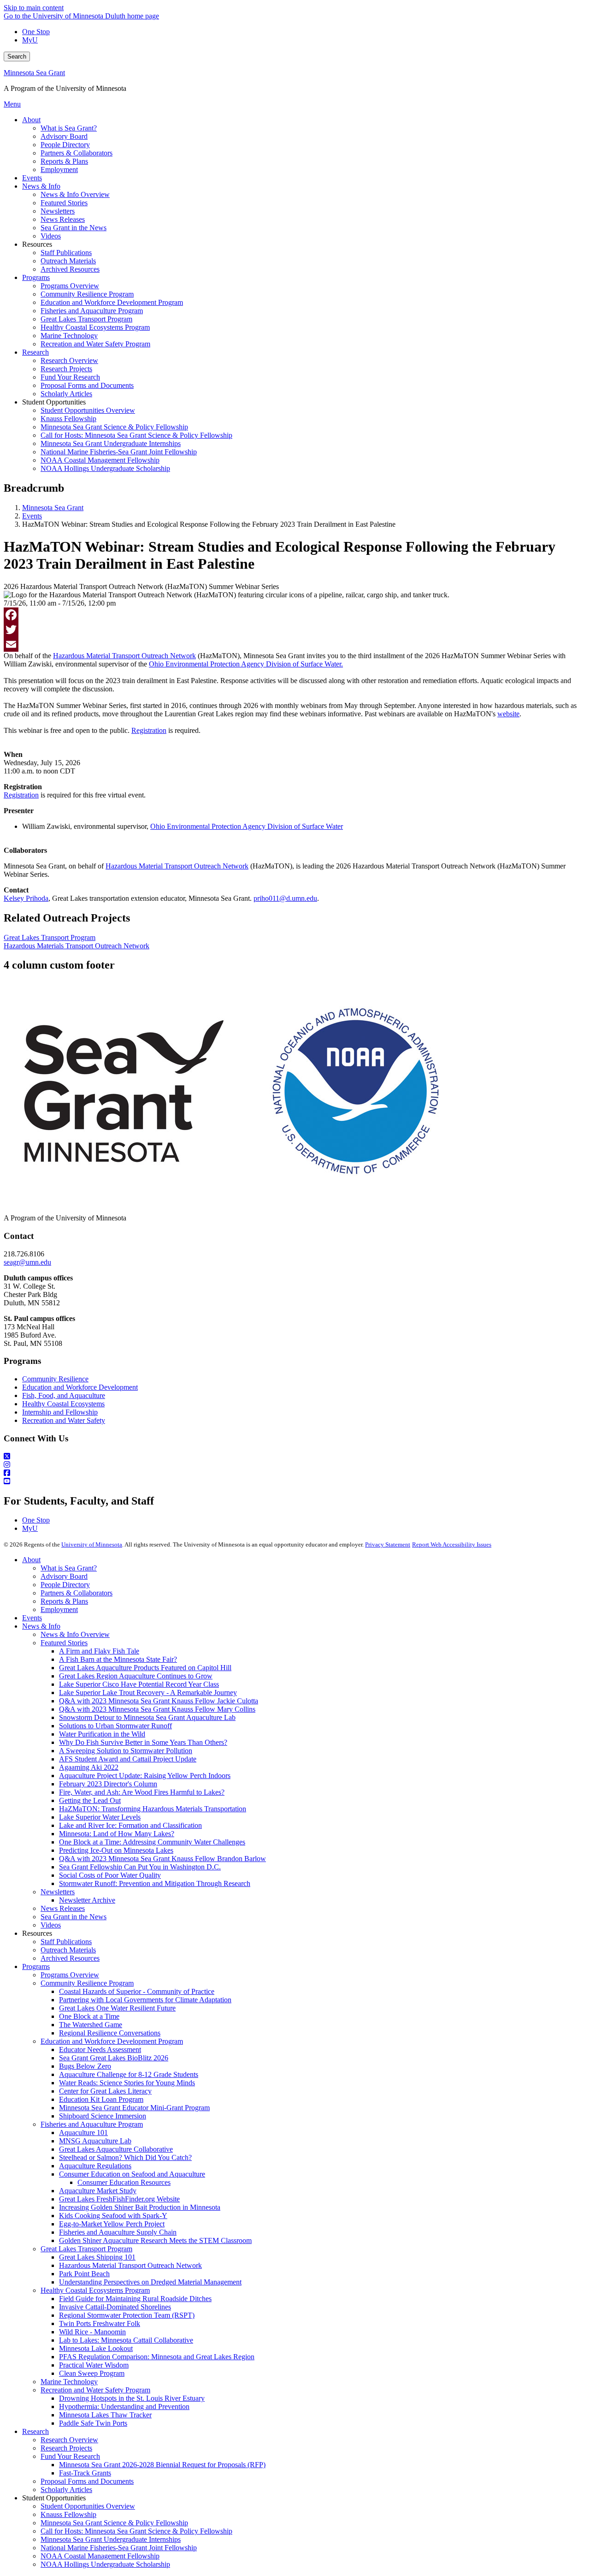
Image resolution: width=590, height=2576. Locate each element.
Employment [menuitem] (59, 170)
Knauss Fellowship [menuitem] (68, 419)
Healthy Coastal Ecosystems (63, 1404)
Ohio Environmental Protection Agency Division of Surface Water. (246, 664)
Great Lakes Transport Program (50, 937)
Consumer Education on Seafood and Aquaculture (132, 2174)
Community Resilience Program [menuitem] (87, 294)
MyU (30, 40)
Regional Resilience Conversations (110, 2033)
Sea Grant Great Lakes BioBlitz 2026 (114, 2058)
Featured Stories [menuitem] (64, 203)
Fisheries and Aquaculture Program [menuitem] (92, 311)
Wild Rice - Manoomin (92, 2332)
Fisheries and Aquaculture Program (92, 2124)
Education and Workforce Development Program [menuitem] (112, 302)
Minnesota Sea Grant (34, 73)
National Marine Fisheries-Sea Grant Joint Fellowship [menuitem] (119, 452)
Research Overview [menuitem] (69, 360)
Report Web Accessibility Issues (452, 1544)
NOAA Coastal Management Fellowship (100, 2556)
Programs (36, 1966)
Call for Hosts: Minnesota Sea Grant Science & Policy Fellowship (136, 2531)
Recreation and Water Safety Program (95, 2390)
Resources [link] (37, 244)
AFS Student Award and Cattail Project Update (128, 1759)
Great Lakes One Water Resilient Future (117, 2008)
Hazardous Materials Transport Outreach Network (77, 946)
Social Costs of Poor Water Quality (110, 1875)
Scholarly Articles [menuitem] (66, 394)
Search (17, 57)
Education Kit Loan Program (101, 2099)
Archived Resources (70, 1958)
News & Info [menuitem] (41, 186)
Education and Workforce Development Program (112, 2041)
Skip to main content (34, 8)
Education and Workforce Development (80, 1387)
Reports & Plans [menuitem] (64, 161)
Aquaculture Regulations (95, 2166)
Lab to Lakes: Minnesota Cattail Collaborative (126, 2340)
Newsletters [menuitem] (58, 211)
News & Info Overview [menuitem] (75, 194)
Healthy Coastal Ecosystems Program (95, 2290)
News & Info (41, 1626)
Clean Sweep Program (92, 2373)
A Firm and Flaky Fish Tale (99, 1651)
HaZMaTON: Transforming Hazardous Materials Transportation (153, 1809)
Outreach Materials (68, 1950)
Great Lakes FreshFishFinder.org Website (119, 2199)
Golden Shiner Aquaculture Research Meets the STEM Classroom (155, 2240)
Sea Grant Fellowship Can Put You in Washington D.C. (140, 1867)
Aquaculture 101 (83, 2133)
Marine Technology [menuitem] (69, 336)
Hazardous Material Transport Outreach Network (130, 2265)
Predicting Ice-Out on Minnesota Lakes (116, 1850)
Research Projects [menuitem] (66, 369)
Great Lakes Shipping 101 (97, 2257)
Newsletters (58, 1892)
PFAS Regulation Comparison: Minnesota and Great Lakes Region (157, 2357)
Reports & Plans (64, 1601)
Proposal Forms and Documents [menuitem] (87, 385)
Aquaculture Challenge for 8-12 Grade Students (129, 2074)
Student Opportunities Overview (88, 2506)
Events (32, 516)
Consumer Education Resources (124, 2182)
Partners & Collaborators (77, 1593)
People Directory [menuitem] (65, 145)
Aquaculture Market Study (98, 2191)
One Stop (36, 32)
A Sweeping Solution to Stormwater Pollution (126, 1751)
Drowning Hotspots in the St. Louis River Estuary (132, 2398)
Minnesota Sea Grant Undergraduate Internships (111, 2539)
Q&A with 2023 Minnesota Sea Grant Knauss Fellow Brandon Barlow (162, 1859)
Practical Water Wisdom (94, 2365)
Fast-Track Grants (85, 2473)
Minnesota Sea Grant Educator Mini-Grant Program (134, 2108)
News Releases (63, 1908)
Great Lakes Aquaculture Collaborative (116, 2149)
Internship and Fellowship (60, 1412)
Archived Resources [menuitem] (70, 269)
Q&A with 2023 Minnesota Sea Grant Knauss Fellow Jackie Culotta (159, 1701)
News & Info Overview (75, 1634)
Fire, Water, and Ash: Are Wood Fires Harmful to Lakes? (142, 1792)
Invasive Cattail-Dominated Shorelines (115, 2307)
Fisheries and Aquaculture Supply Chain (118, 2232)
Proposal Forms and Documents (87, 2481)
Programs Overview (70, 1975)
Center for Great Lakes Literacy (105, 2091)
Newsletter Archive (87, 1900)
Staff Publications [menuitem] (66, 253)
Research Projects (66, 2448)
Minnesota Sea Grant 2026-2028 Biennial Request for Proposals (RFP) (162, 2465)
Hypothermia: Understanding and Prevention (124, 2406)
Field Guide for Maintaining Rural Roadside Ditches (135, 2299)
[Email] (295, 644)
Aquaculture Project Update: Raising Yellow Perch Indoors (145, 1776)
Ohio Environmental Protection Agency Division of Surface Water (247, 826)
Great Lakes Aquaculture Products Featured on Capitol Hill (145, 1668)
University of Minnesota (92, 1544)
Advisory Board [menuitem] (64, 136)
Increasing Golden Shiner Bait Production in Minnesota (140, 2207)
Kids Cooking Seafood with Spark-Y (113, 2216)
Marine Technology (69, 2382)
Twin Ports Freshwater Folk (100, 2323)
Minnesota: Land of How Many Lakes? (117, 1834)
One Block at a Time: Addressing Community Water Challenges (152, 1842)
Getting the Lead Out (90, 1800)
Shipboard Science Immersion (103, 2116)
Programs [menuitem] (36, 277)
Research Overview (69, 2440)
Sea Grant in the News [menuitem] (74, 228)
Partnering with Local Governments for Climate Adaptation (145, 2000)
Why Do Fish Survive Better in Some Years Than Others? (143, 1742)
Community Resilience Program (87, 1983)
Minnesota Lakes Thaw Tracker (105, 2415)
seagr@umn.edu (27, 1262)
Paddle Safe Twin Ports (93, 2423)
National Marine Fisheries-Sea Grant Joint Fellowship (119, 2548)
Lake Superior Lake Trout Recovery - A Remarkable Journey (148, 1693)
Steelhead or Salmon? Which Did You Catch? (125, 2157)
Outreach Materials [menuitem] (68, 261)
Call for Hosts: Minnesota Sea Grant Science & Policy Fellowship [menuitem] (136, 435)
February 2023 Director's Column (108, 1784)
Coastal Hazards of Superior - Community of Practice (137, 1991)
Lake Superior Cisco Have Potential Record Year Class (139, 1684)
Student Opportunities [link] (54, 402)
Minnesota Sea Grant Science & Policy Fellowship (114, 2523)
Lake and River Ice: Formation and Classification (130, 1825)
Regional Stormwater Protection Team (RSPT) (127, 2315)
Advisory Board (64, 1576)
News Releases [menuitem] (63, 219)
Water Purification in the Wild (102, 1734)
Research (35, 2431)
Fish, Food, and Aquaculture (64, 1395)
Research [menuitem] (35, 352)
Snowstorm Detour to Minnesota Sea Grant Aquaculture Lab (147, 1717)
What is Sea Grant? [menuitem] (69, 128)
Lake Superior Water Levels (100, 1817)
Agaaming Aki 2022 (89, 1767)
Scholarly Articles (66, 2490)
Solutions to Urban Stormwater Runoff (115, 1726)
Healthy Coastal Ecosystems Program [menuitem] (95, 327)
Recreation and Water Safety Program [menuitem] (95, 344)
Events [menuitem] (32, 178)
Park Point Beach (84, 2274)
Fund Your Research (70, 2456)
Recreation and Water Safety (64, 1420)
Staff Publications (66, 1942)
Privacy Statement (388, 1544)
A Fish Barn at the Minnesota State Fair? (118, 1659)
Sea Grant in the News (74, 1917)
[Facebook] (295, 615)
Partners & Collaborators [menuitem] (77, 153)
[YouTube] (295, 1481)
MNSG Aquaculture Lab (95, 2141)
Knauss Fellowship (68, 2514)
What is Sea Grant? (69, 1568)
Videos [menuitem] (51, 236)
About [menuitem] (31, 120)
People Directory (65, 1585)
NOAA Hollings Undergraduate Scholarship (105, 2564)
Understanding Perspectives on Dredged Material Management (150, 2282)
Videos (51, 1925)
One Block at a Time (89, 2016)
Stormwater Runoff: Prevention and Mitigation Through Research (155, 1883)
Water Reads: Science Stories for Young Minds (127, 2083)
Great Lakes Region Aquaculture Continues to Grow (136, 1676)
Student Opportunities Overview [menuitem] (88, 410)
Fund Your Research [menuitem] (70, 377)
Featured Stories (64, 1643)
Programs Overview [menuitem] (70, 286)
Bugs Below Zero (85, 2066)
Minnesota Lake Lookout (96, 2348)
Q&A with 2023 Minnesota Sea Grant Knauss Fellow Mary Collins (157, 1709)
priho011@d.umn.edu (285, 898)
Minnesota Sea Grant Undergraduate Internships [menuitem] (111, 443)
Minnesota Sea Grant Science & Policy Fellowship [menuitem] (114, 427)
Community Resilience (55, 1379)
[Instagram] (295, 1465)
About (31, 1560)
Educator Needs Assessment (100, 2049)
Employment (59, 1609)
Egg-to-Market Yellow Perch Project (112, 2224)
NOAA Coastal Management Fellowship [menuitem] (100, 460)
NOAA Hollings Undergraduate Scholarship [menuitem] (105, 468)
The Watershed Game (91, 2025)
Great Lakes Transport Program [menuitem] (86, 319)
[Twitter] (295, 630)
